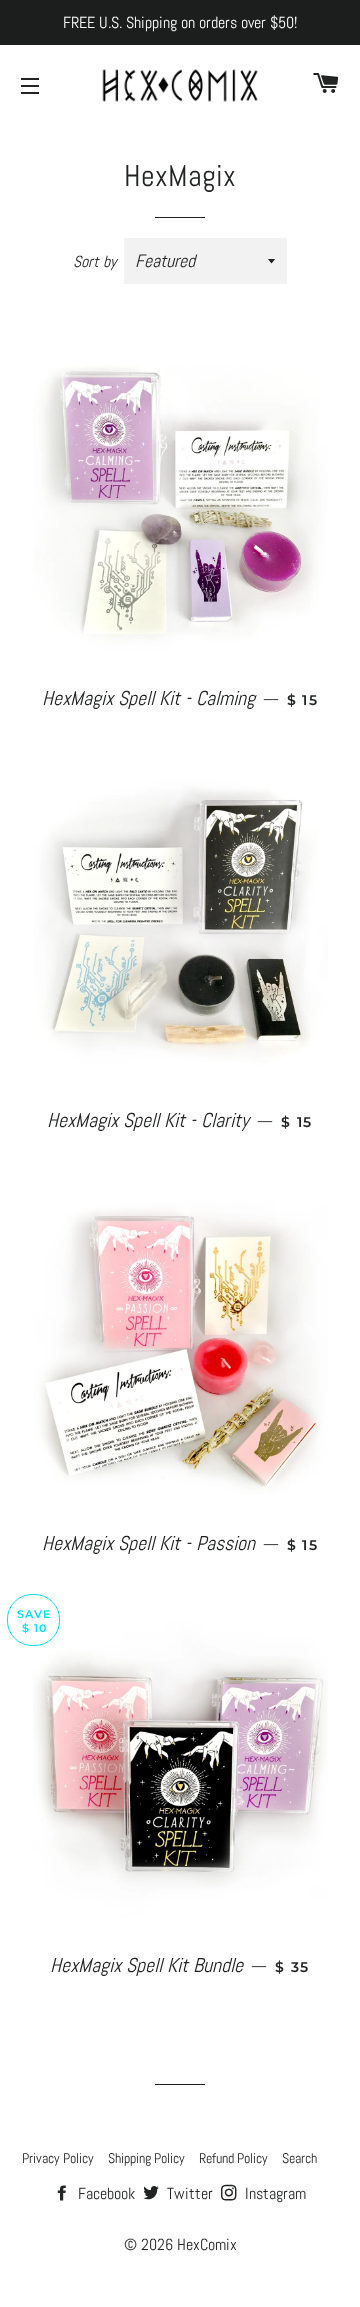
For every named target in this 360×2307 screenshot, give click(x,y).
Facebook (104, 2193)
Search (299, 2158)
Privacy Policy (58, 2158)
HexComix (207, 2244)
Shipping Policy (146, 2158)
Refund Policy (233, 2158)
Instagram (273, 2193)
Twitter (188, 2193)
